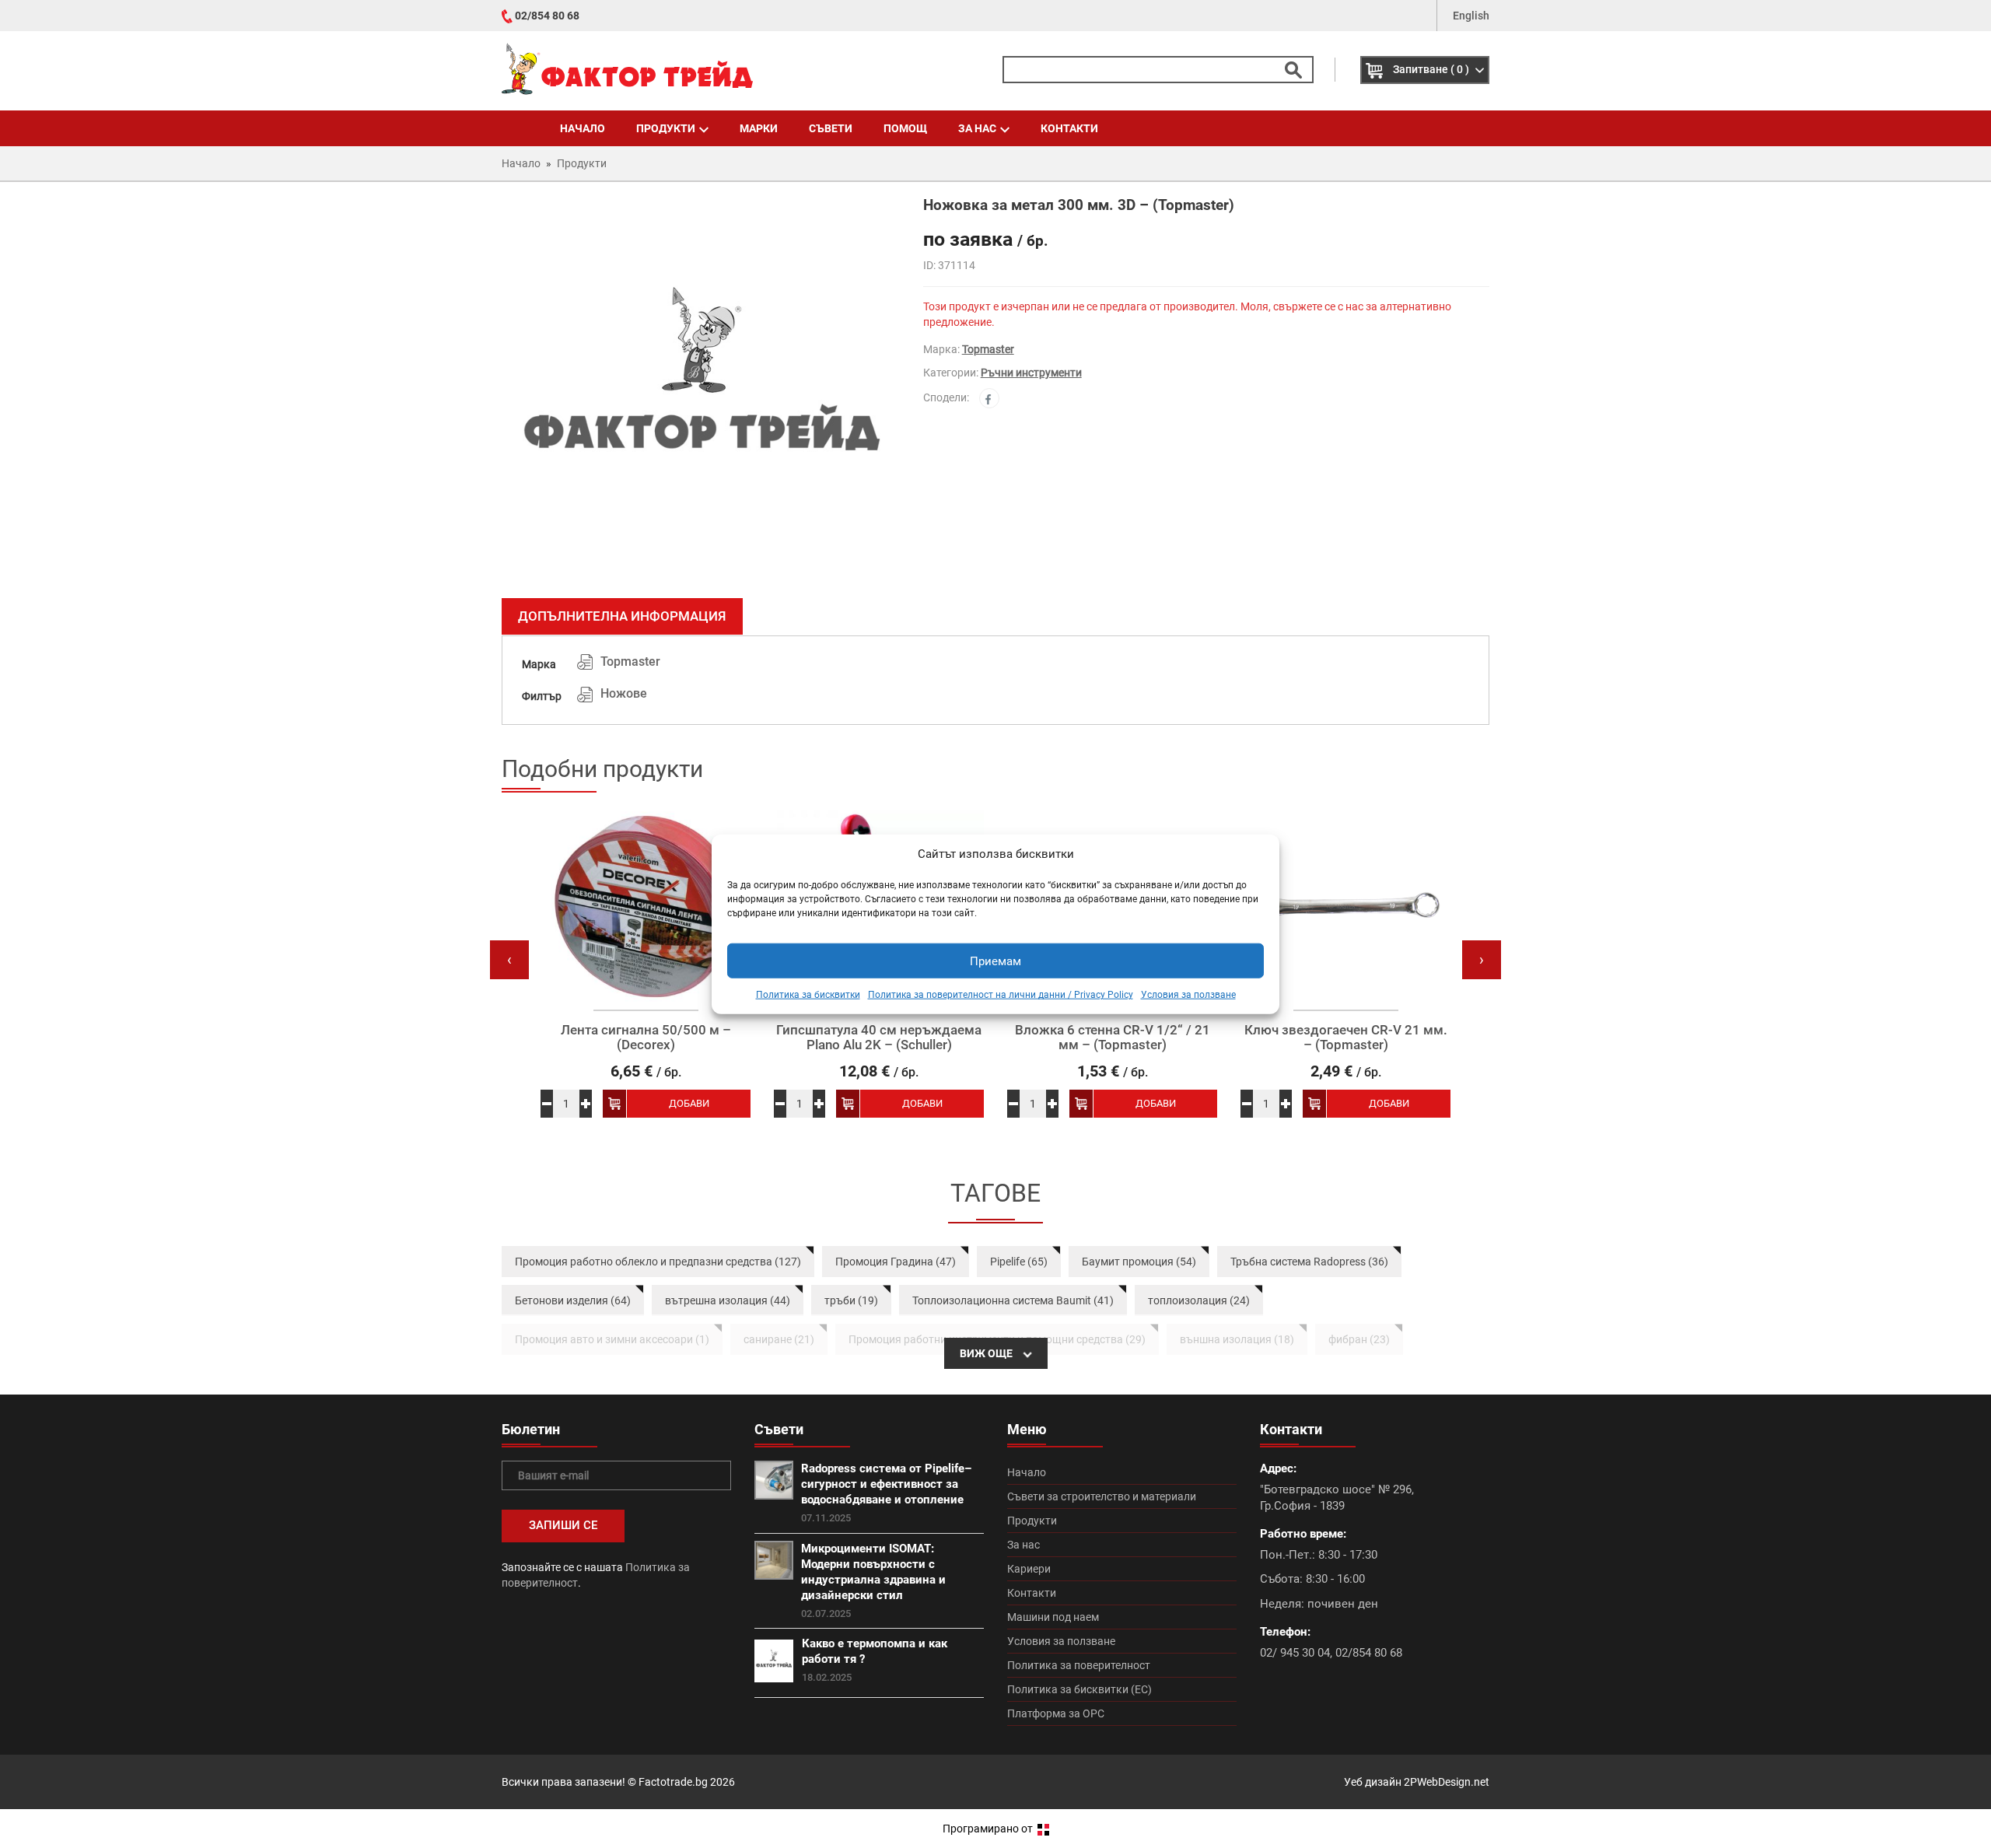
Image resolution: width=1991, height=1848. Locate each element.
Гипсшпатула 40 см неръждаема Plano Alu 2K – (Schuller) (879, 1037)
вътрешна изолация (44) (728, 1300)
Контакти (1069, 128)
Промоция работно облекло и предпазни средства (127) (658, 1262)
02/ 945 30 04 (1295, 1653)
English (1471, 16)
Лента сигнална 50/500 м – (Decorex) (646, 1037)
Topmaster (988, 349)
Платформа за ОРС (1056, 1713)
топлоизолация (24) (1199, 1300)
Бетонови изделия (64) (573, 1300)
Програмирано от (989, 1829)
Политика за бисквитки (808, 995)
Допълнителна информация (622, 616)
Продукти (666, 128)
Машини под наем (1053, 1617)
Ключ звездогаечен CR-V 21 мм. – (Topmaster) (1346, 1037)
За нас (977, 128)
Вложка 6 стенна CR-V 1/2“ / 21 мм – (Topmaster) (1113, 1037)
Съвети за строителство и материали (1102, 1496)
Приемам (995, 961)
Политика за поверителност (1079, 1665)
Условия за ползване (1188, 995)
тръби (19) (851, 1300)
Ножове (624, 693)
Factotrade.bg (673, 1782)
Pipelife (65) (1019, 1262)
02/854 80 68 (547, 16)
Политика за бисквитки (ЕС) (1079, 1689)
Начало (583, 128)
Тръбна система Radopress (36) (1309, 1262)
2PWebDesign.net (1447, 1782)
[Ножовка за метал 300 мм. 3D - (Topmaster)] (701, 392)
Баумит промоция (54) (1139, 1262)
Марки (759, 128)
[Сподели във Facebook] (989, 398)
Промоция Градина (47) (896, 1262)
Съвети (831, 128)
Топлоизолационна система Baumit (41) (1013, 1300)
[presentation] (509, 960)
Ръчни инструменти (1031, 373)
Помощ (905, 128)
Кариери (1029, 1569)
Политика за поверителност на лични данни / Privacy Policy (1001, 995)
